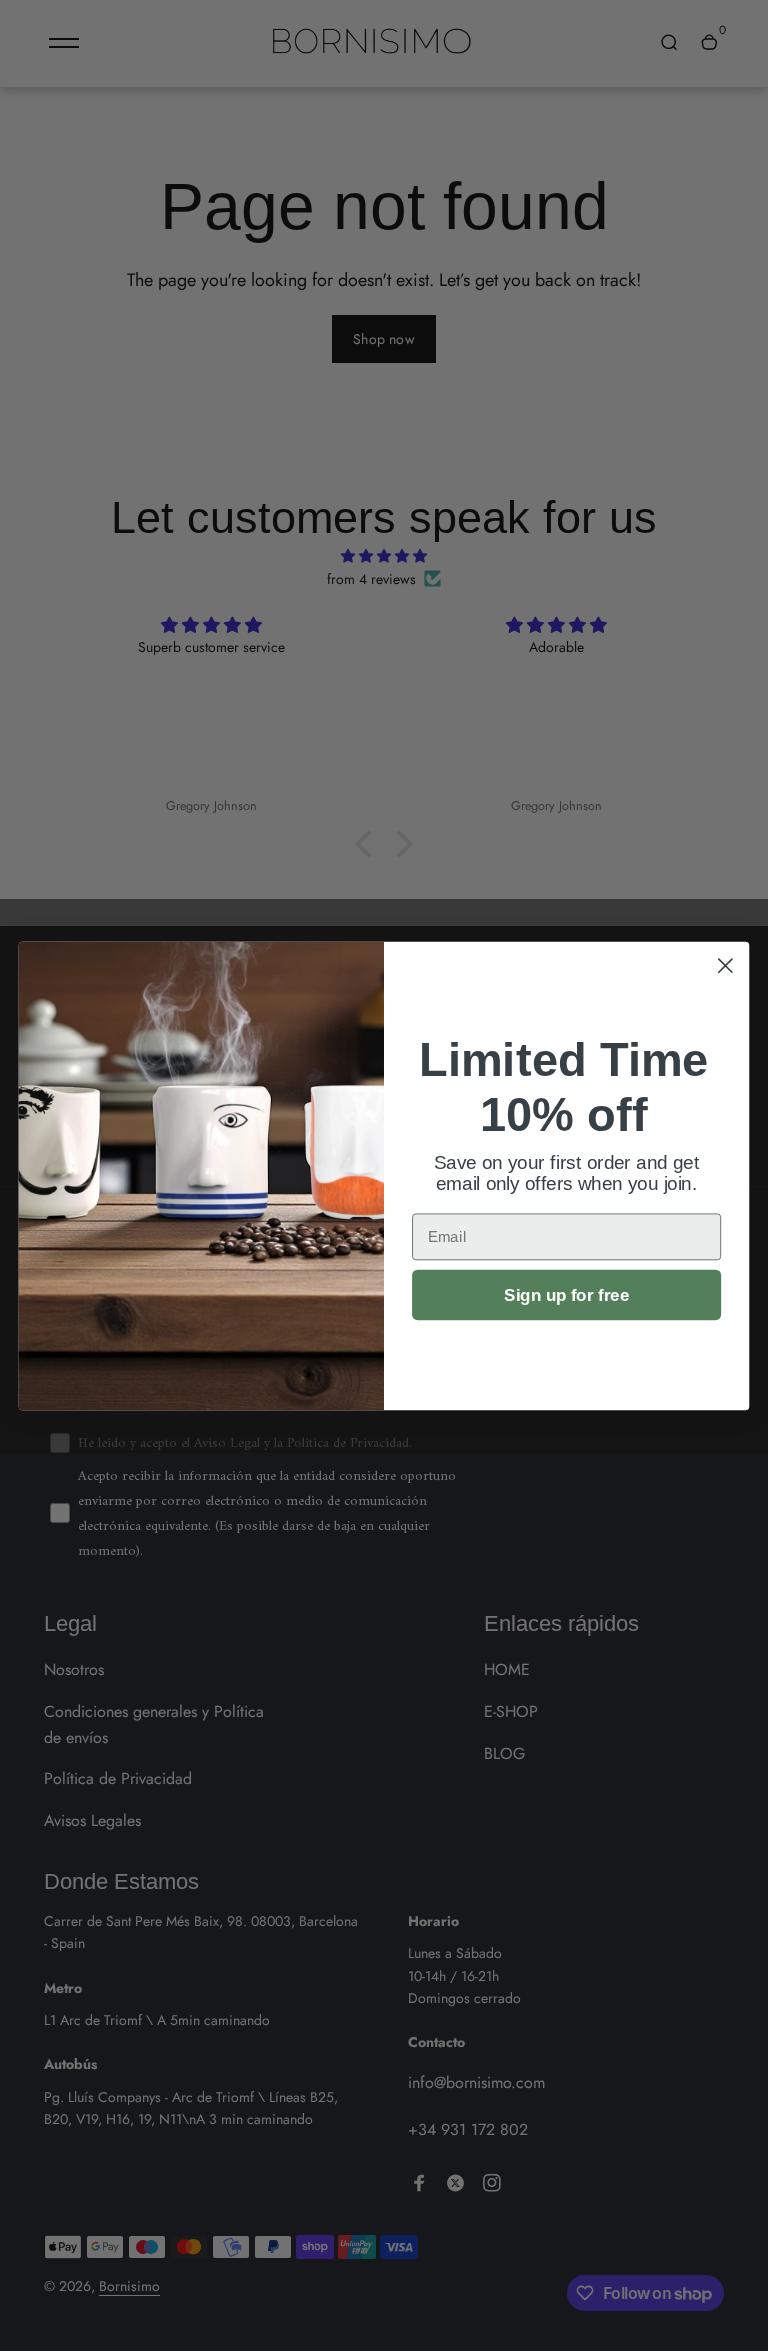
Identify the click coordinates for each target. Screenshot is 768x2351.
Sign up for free (566, 1294)
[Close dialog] (725, 965)
